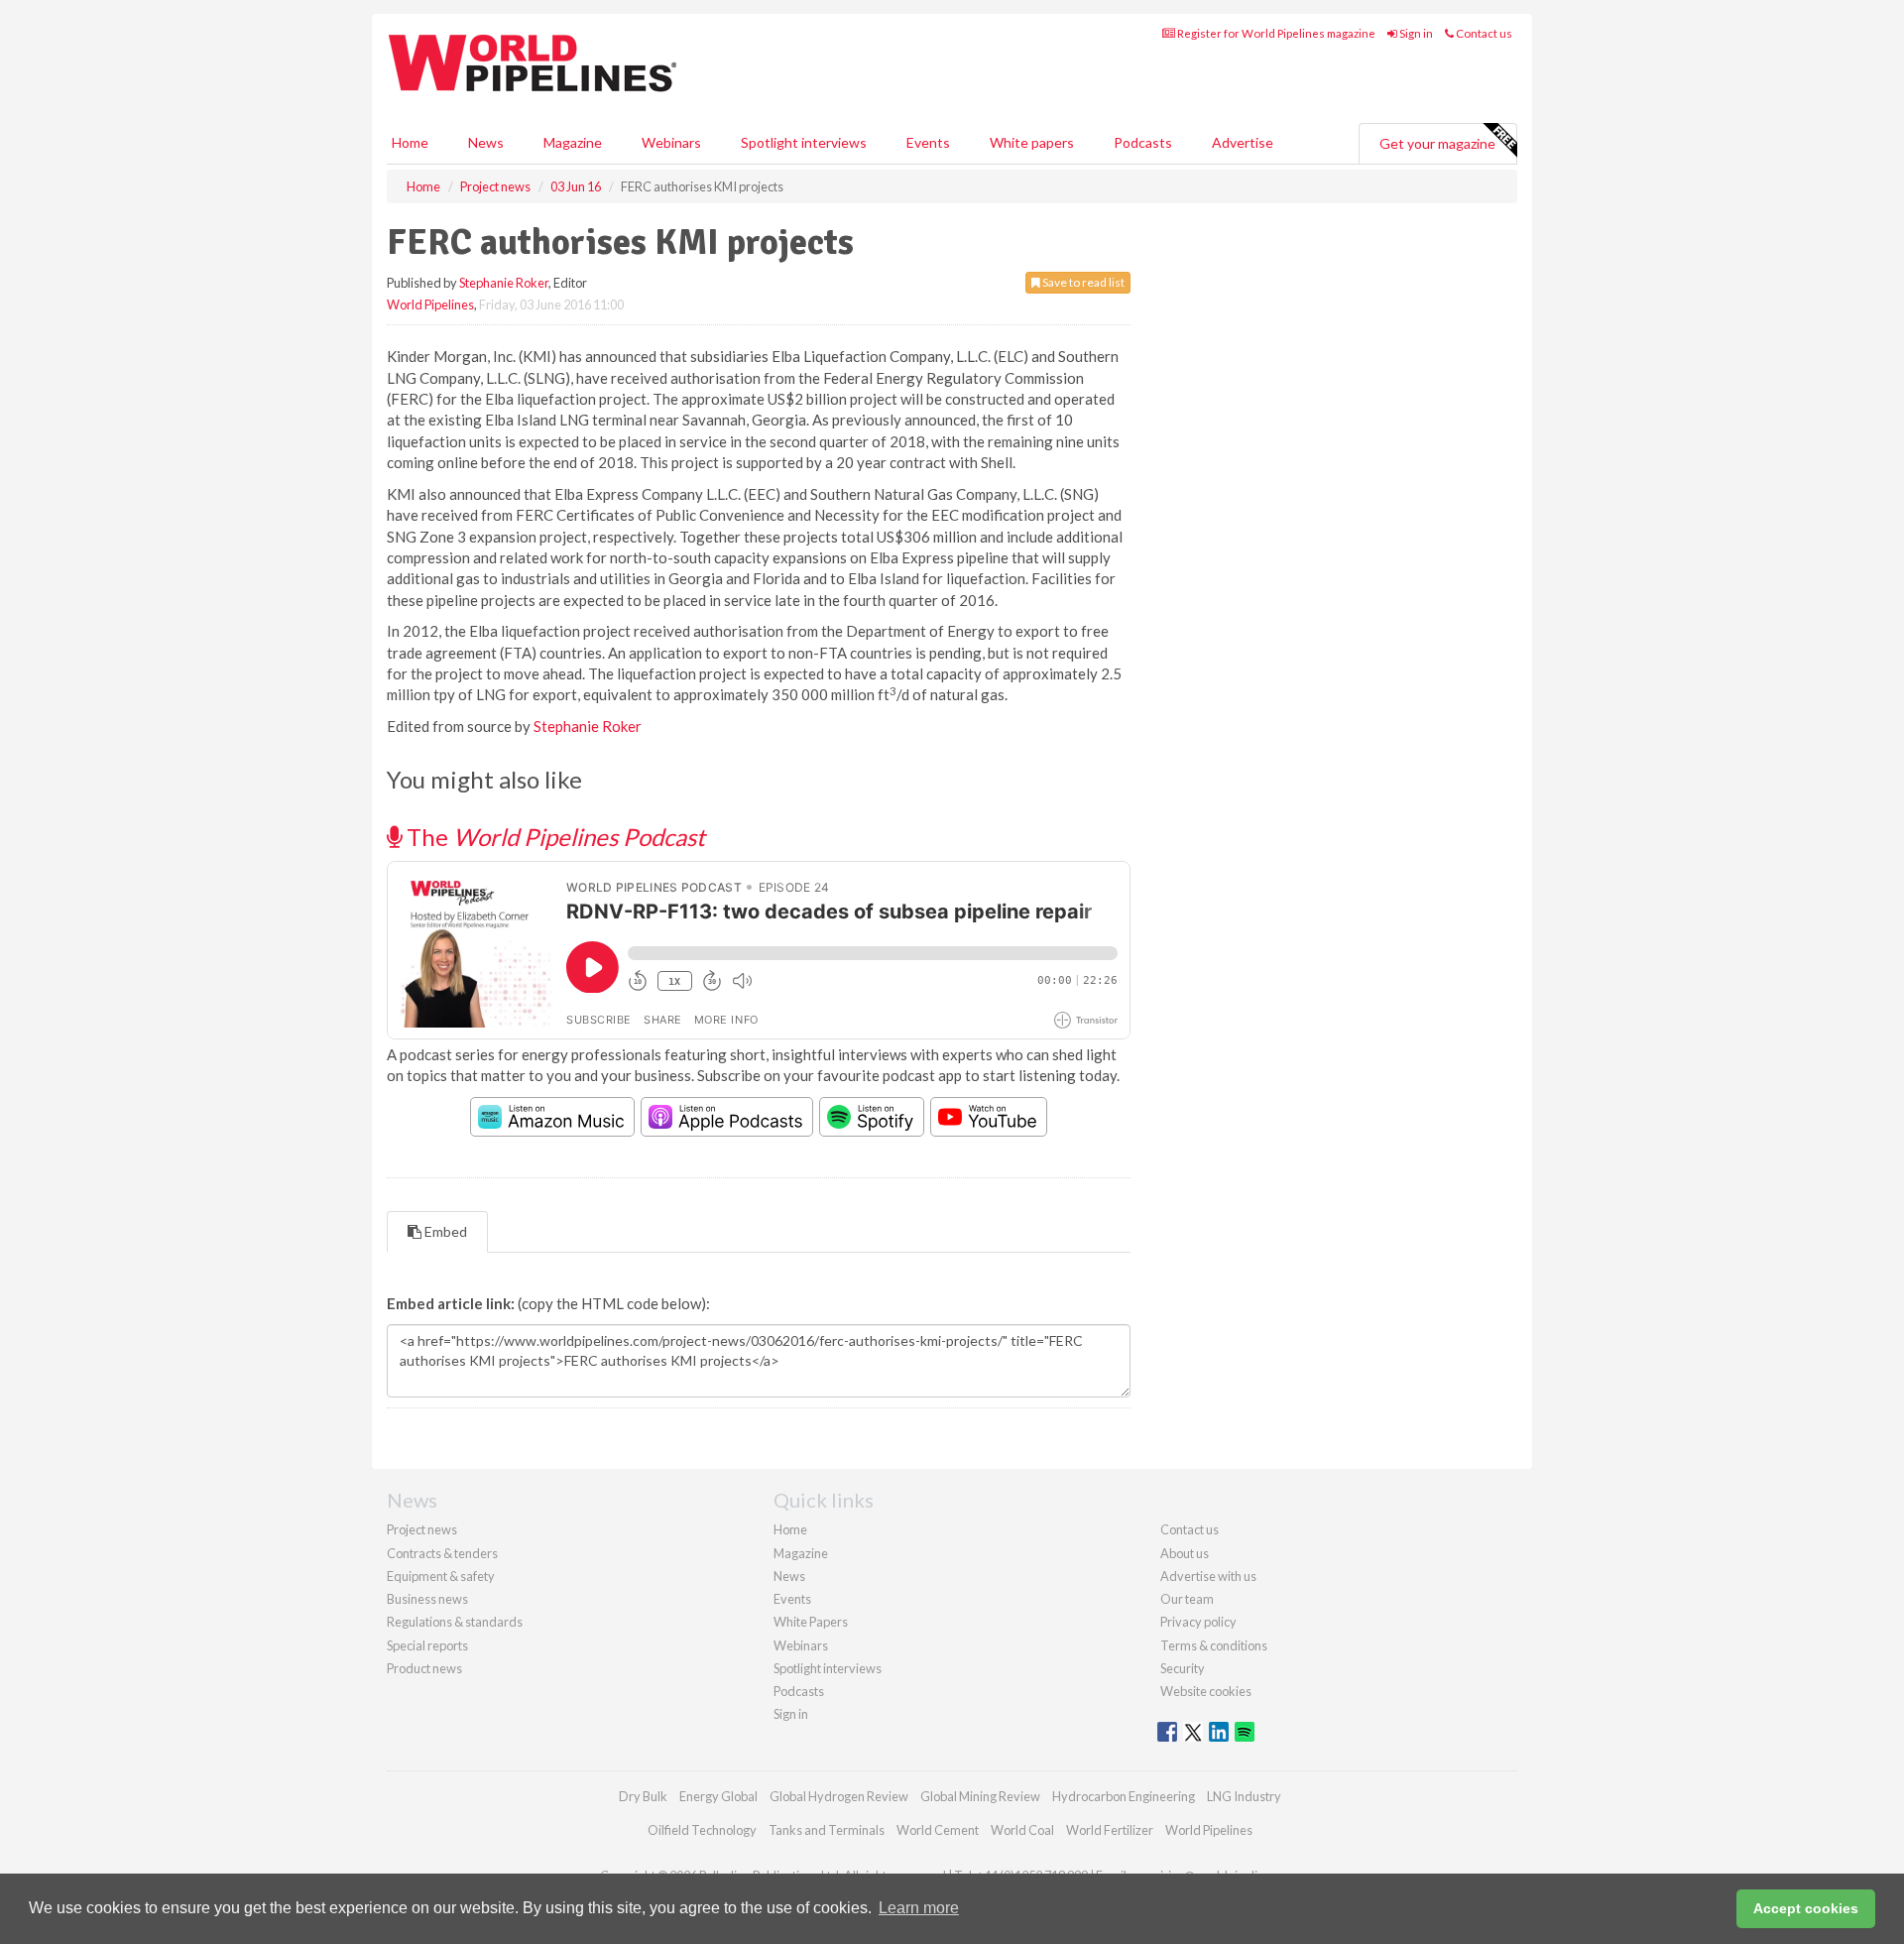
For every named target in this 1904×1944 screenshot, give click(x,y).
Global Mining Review (980, 1796)
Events (928, 142)
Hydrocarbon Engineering (1124, 1796)
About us (1185, 1553)
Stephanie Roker (504, 283)
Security (1183, 1668)
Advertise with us (1208, 1576)
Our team (1187, 1599)
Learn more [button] (919, 1908)
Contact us (1483, 33)
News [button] (486, 142)
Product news (424, 1668)
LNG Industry (1244, 1796)
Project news (422, 1529)
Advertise (1243, 142)
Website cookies (1206, 1691)
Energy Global (718, 1796)
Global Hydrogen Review (839, 1796)
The (553, 837)
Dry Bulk (643, 1796)
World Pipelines (430, 304)
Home (410, 142)
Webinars (671, 142)
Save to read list (1082, 282)
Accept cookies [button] (1806, 1908)
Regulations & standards (455, 1622)
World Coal (1022, 1830)
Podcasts (1143, 142)
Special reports (427, 1645)
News (789, 1576)
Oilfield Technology (702, 1830)
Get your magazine (1437, 143)
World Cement (938, 1830)
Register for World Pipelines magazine (1275, 33)
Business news (427, 1599)
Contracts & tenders (442, 1553)
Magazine (573, 142)
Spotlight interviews (804, 142)
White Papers (811, 1622)
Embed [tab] (444, 1231)
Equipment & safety (441, 1576)
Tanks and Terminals (827, 1830)
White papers (1032, 142)
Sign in (1415, 33)
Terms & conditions (1214, 1645)
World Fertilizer (1110, 1830)
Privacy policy (1198, 1622)
